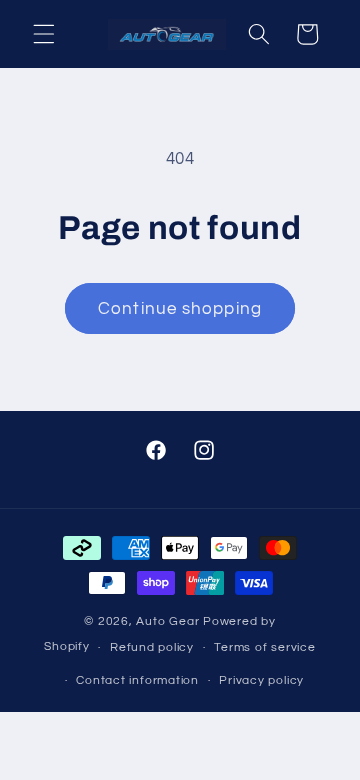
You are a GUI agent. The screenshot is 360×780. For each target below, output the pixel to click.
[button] (44, 34)
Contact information (137, 680)
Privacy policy (261, 680)
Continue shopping (180, 308)
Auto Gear (169, 621)
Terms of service (264, 647)
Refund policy (152, 647)
